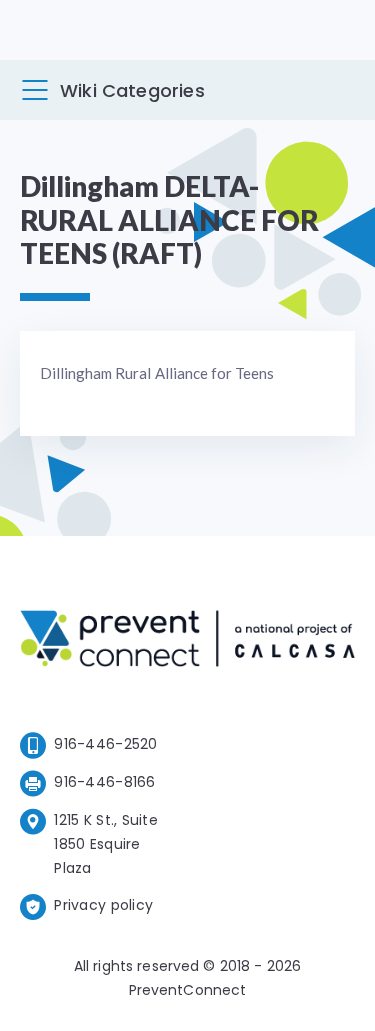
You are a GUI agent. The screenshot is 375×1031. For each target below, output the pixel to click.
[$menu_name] (35, 90)
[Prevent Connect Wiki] (187, 642)
